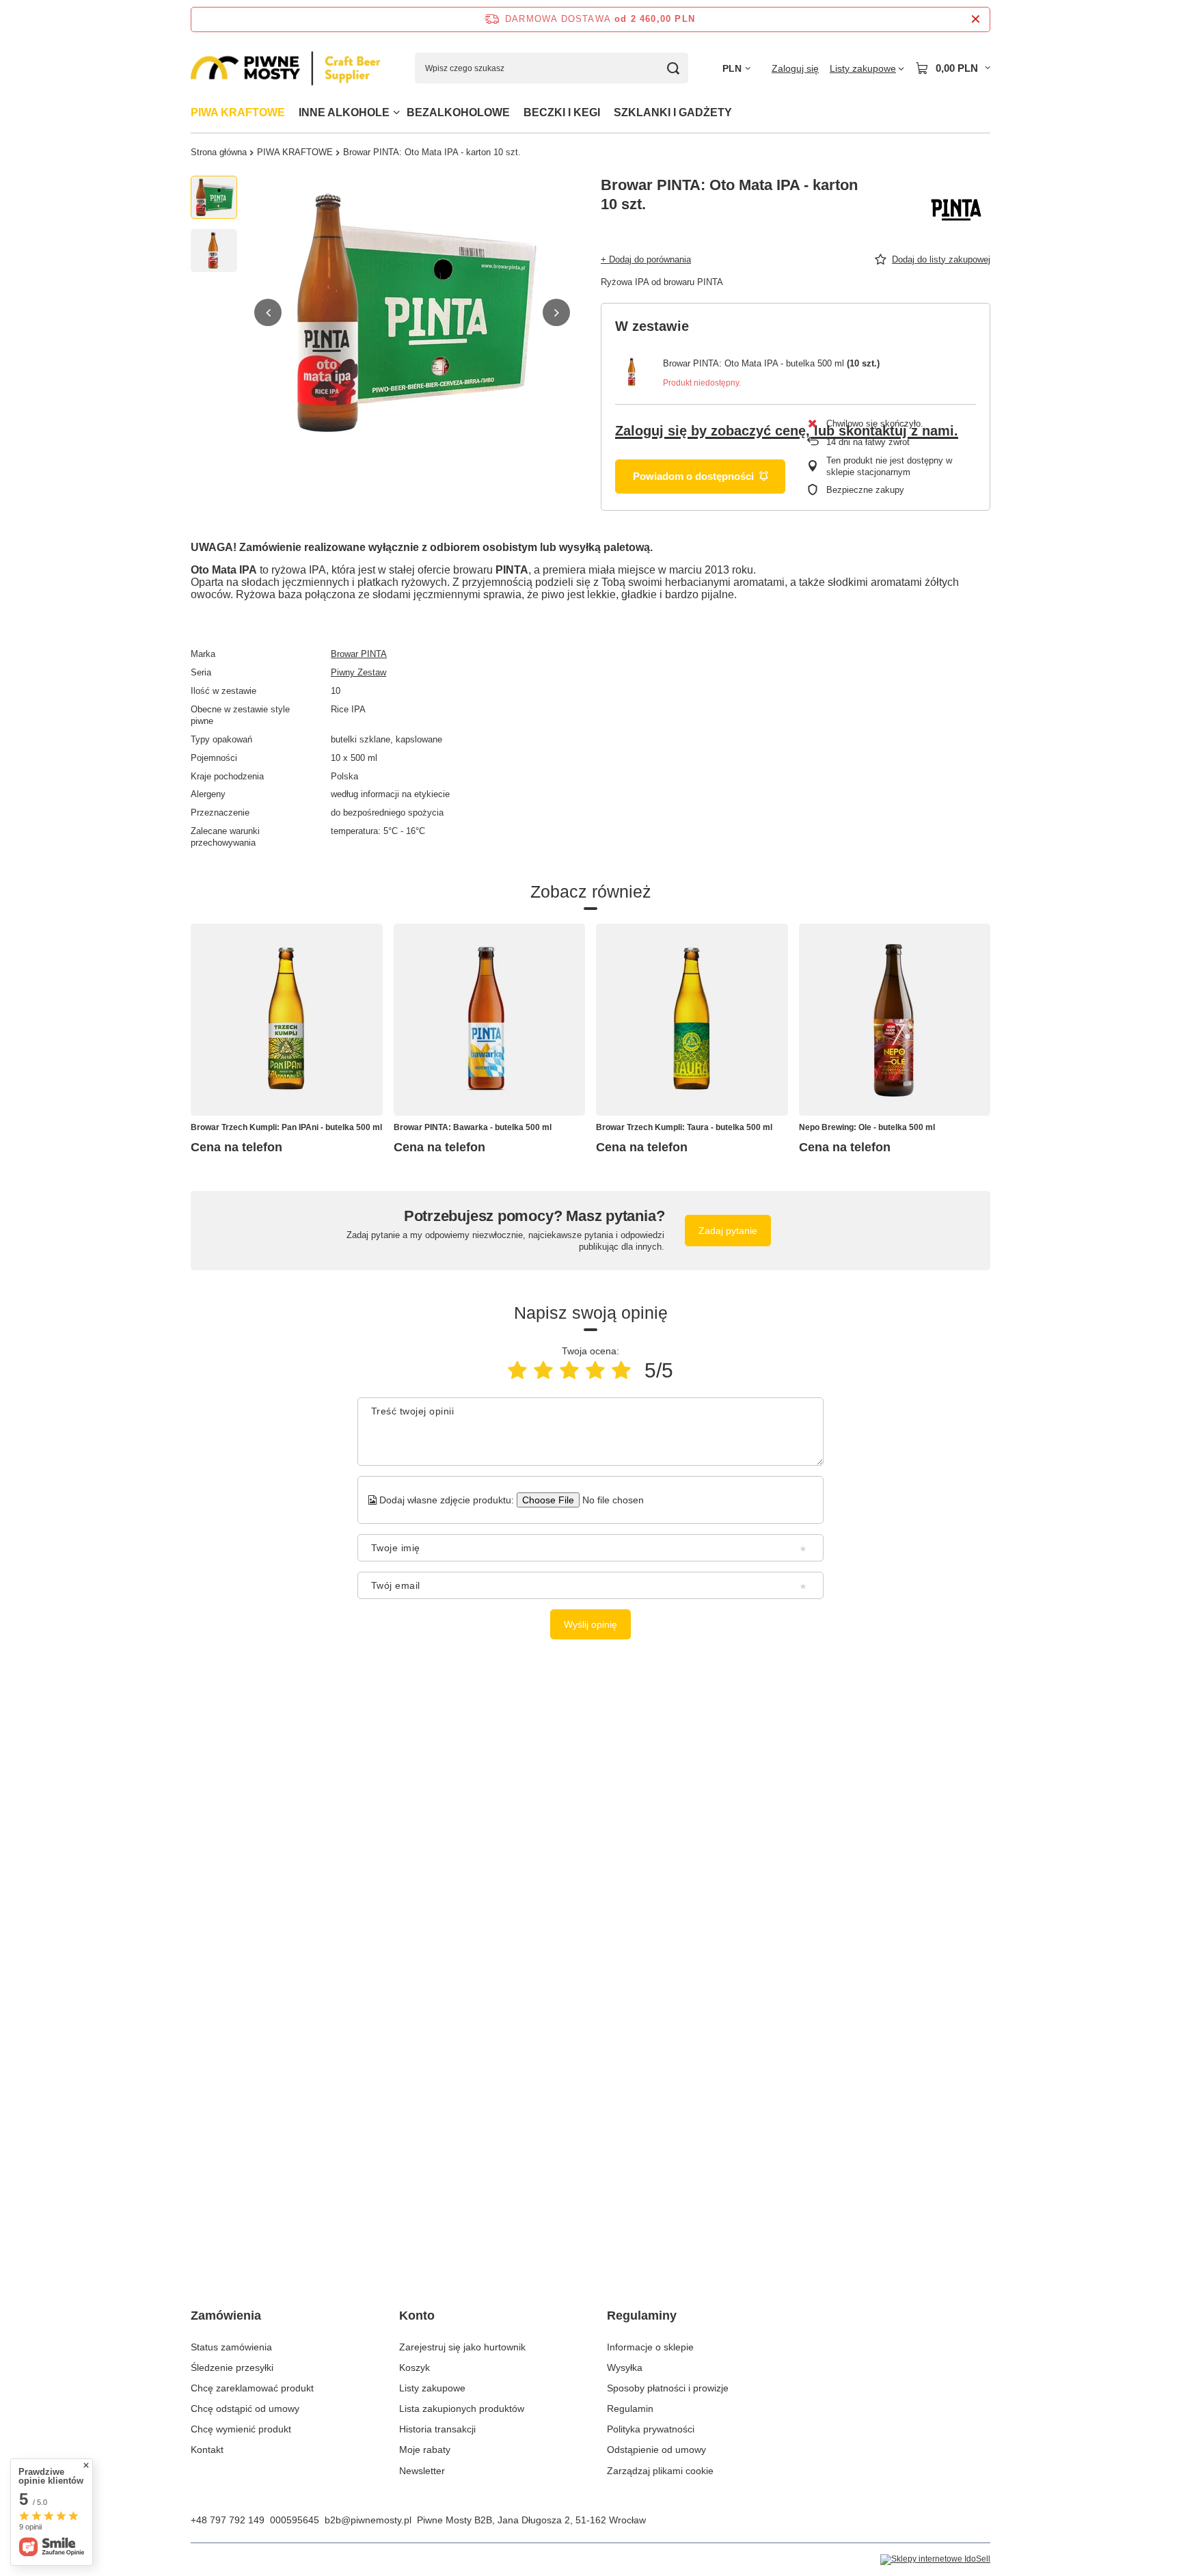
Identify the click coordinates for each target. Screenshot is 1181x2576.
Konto (417, 2316)
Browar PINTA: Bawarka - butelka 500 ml (473, 1127)
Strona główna (219, 152)
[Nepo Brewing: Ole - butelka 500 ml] (895, 1020)
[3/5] (569, 1370)
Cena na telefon (236, 1147)
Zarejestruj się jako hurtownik (462, 2347)
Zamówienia (226, 2316)
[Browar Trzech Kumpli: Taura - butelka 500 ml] (692, 1020)
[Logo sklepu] (286, 69)
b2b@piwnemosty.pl (368, 2520)
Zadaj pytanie (728, 1231)
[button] (268, 312)
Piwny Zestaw (358, 672)
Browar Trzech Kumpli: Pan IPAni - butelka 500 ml (286, 1127)
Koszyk (415, 2367)
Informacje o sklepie (650, 2347)
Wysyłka (625, 2367)
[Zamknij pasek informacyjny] (976, 19)
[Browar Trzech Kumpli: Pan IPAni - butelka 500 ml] (287, 1020)
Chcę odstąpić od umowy (245, 2409)
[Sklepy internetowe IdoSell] (935, 2560)
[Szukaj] (673, 68)
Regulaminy (642, 2316)
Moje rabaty (425, 2450)
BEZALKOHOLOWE (458, 112)
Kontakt (207, 2450)
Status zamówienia (231, 2347)
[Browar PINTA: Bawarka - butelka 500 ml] (490, 1020)
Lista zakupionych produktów (462, 2409)
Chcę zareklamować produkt (252, 2388)
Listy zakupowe (432, 2388)
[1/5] (517, 1370)
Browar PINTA (359, 654)
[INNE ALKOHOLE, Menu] (396, 112)
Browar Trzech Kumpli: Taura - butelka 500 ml (684, 1127)
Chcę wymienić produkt (241, 2429)
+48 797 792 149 (228, 2520)
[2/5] (543, 1370)
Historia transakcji (437, 2429)
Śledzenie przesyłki (232, 2367)
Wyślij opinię (590, 1624)
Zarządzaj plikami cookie (660, 2471)
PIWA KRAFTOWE (238, 112)
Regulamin (630, 2409)
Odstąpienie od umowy (656, 2450)
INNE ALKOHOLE (344, 112)
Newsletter (422, 2471)
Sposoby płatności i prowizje (668, 2388)
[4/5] (595, 1370)
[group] (412, 312)
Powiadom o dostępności (693, 476)
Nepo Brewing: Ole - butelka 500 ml (867, 1127)
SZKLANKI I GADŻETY (673, 112)
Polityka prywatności (651, 2429)
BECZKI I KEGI (562, 112)
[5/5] (621, 1370)
